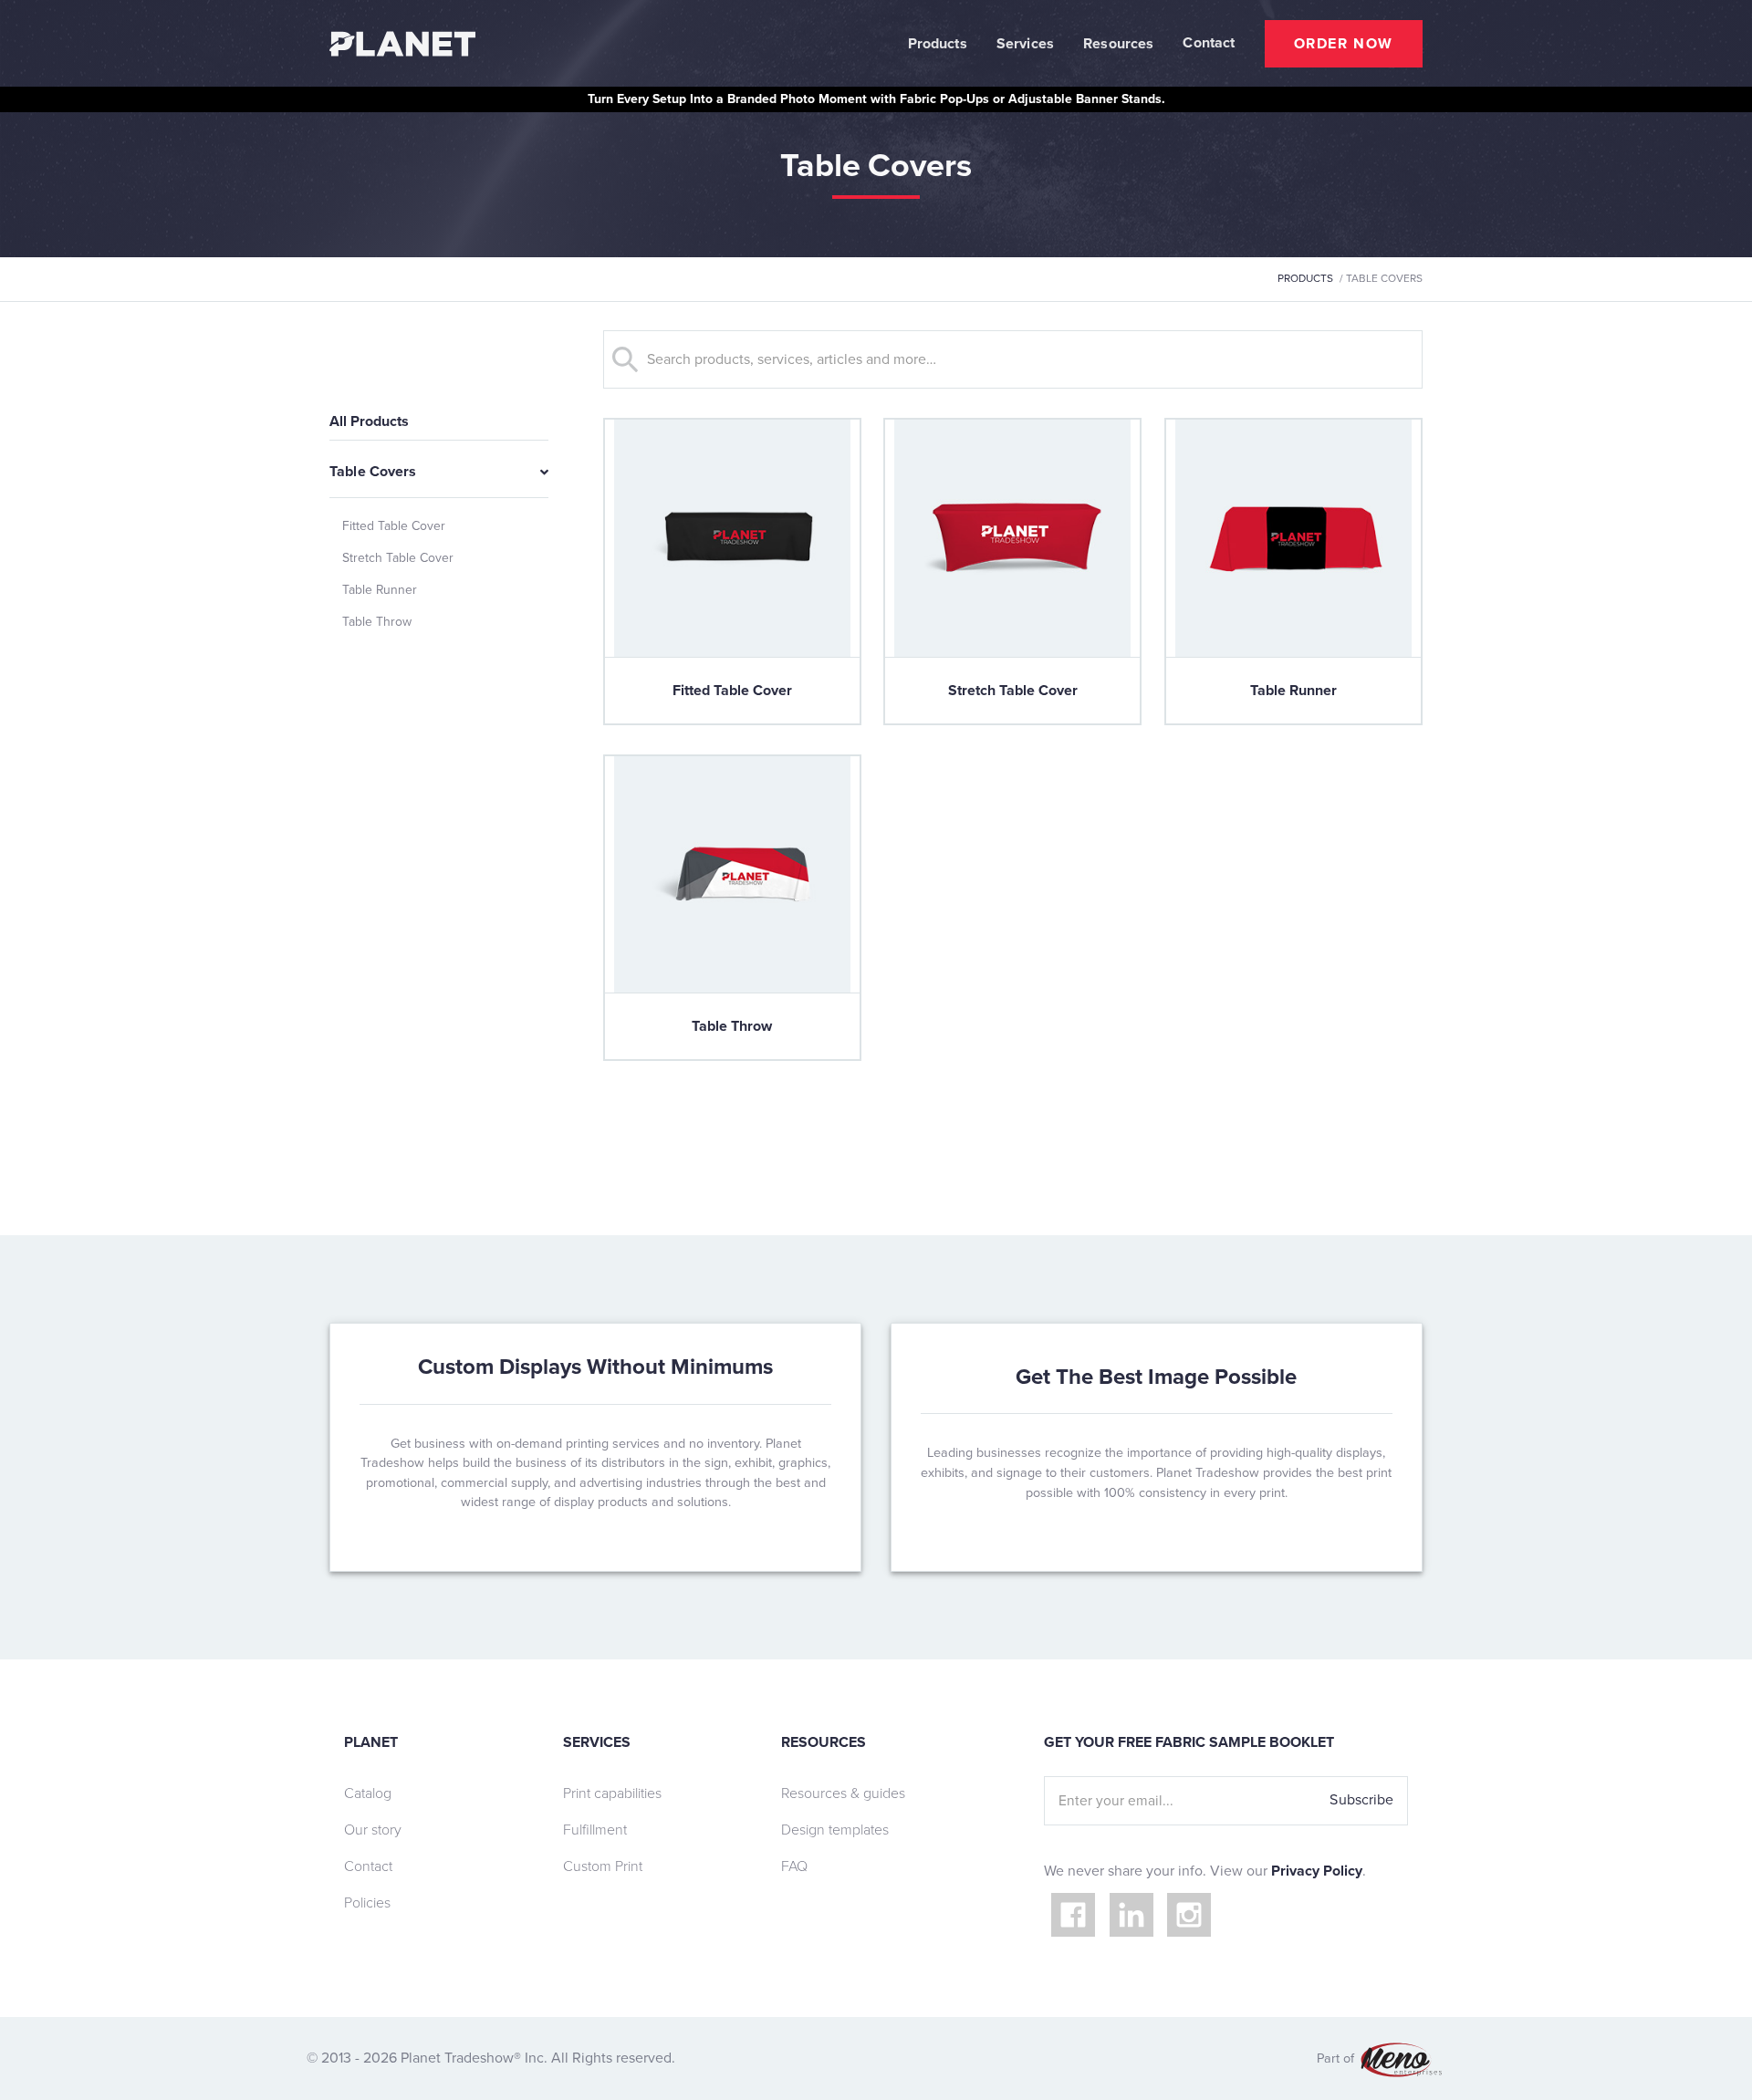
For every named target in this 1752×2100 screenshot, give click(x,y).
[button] (938, 44)
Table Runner (380, 590)
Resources (1118, 44)
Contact (368, 1866)
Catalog (368, 1793)
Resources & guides (843, 1793)
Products (938, 44)
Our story (373, 1830)
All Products (369, 421)
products (1305, 278)
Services (1025, 44)
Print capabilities (612, 1793)
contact (1209, 43)
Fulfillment (595, 1830)
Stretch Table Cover (398, 558)
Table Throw (377, 622)
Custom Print (603, 1866)
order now (1344, 44)
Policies (367, 1903)
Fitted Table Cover (394, 526)
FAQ (794, 1866)
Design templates (835, 1830)
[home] (402, 44)
